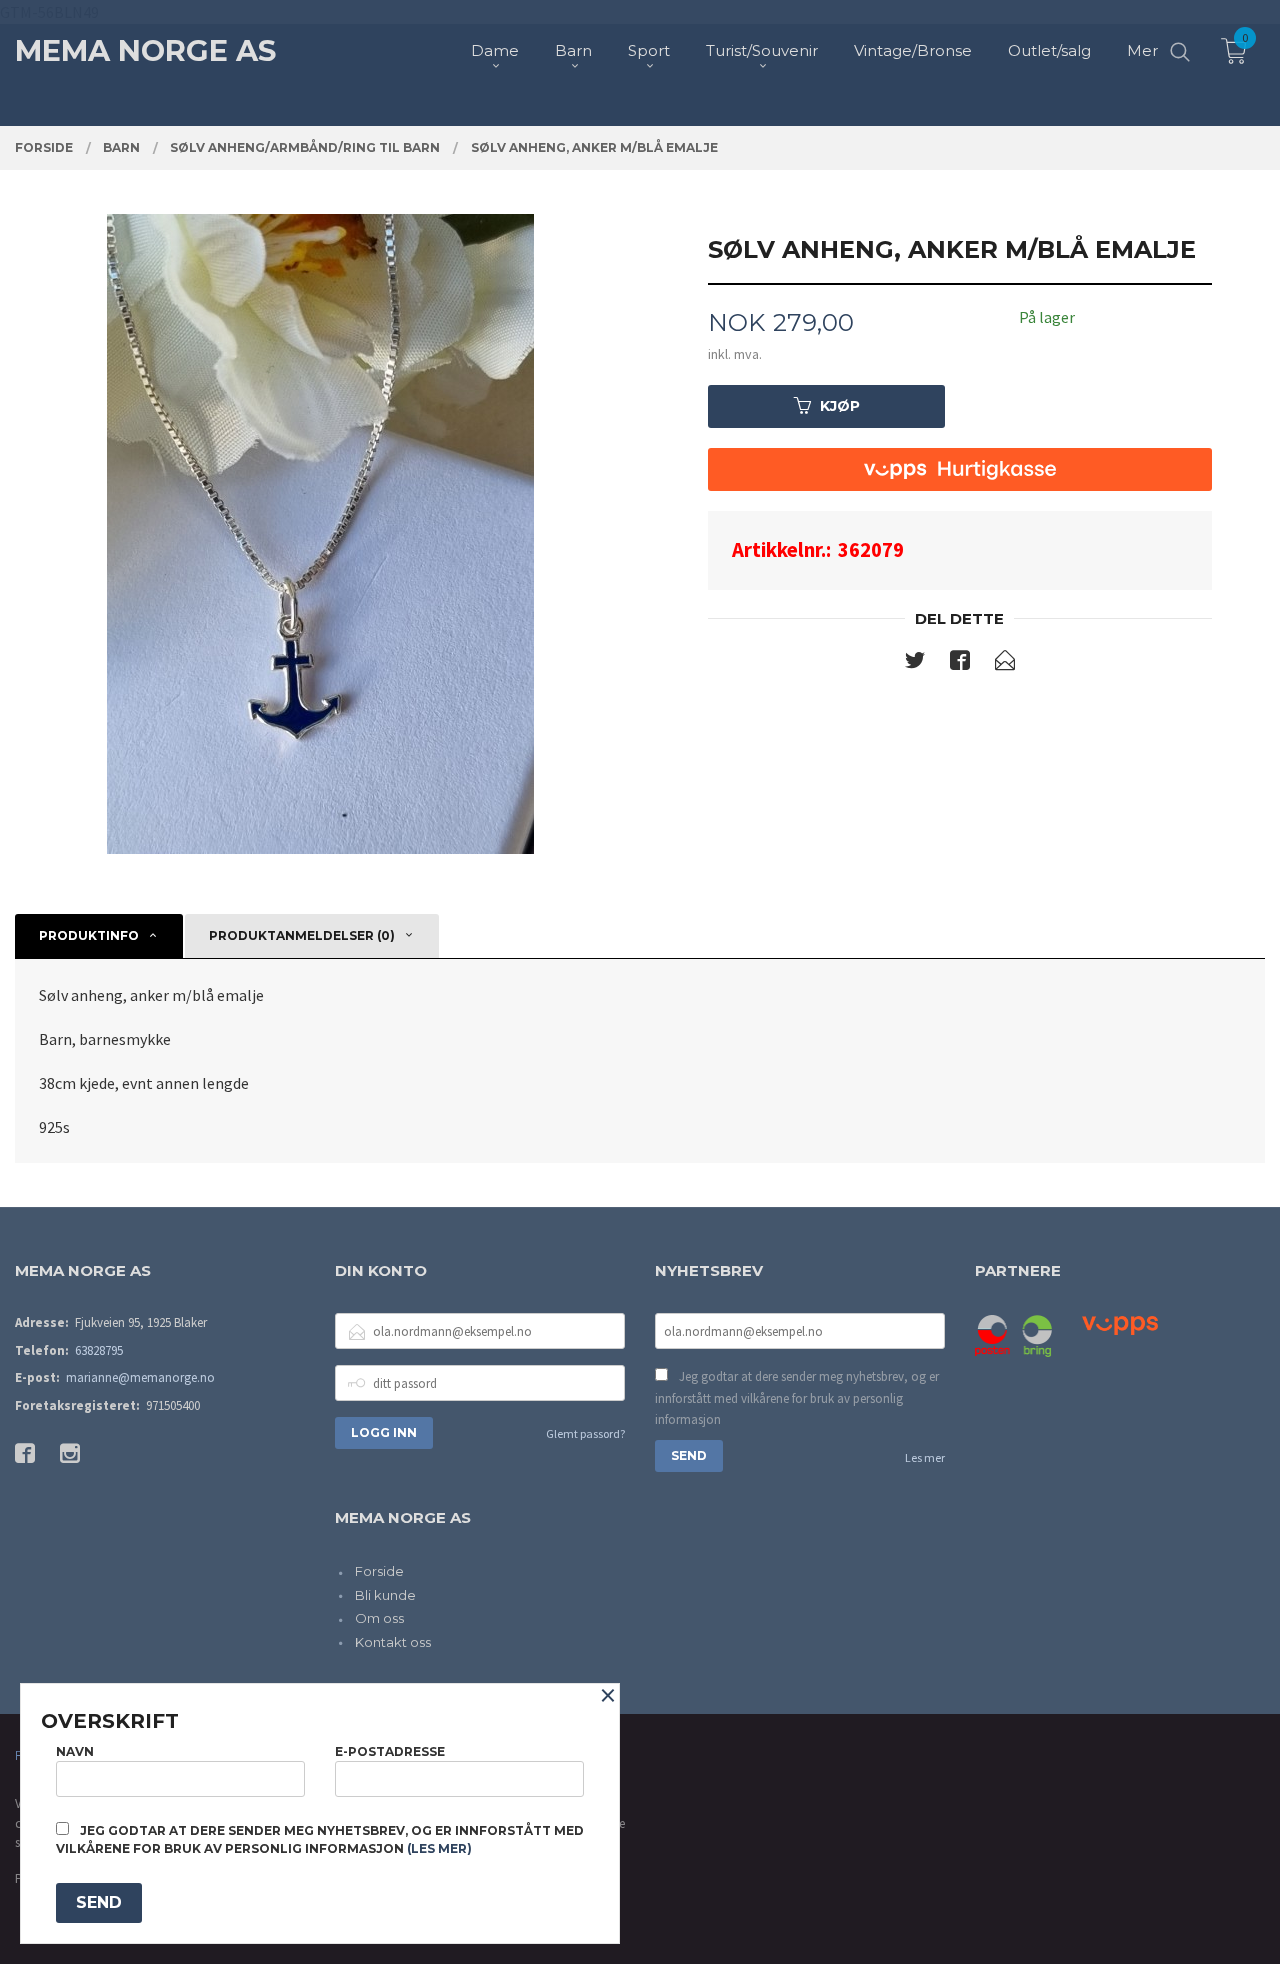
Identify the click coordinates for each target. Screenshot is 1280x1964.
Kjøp (840, 406)
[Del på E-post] (1005, 664)
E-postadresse (390, 1751)
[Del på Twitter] (915, 664)
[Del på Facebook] (960, 664)
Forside (379, 1571)
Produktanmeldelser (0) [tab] (302, 935)
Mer (1142, 50)
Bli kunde (385, 1595)
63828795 (99, 1350)
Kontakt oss (393, 1642)
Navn (75, 1751)
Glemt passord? (585, 1433)
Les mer (925, 1457)
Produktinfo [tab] (89, 935)
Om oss (379, 1618)
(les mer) (439, 1848)
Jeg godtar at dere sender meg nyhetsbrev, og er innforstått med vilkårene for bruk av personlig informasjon (797, 1398)
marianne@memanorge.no (140, 1377)
